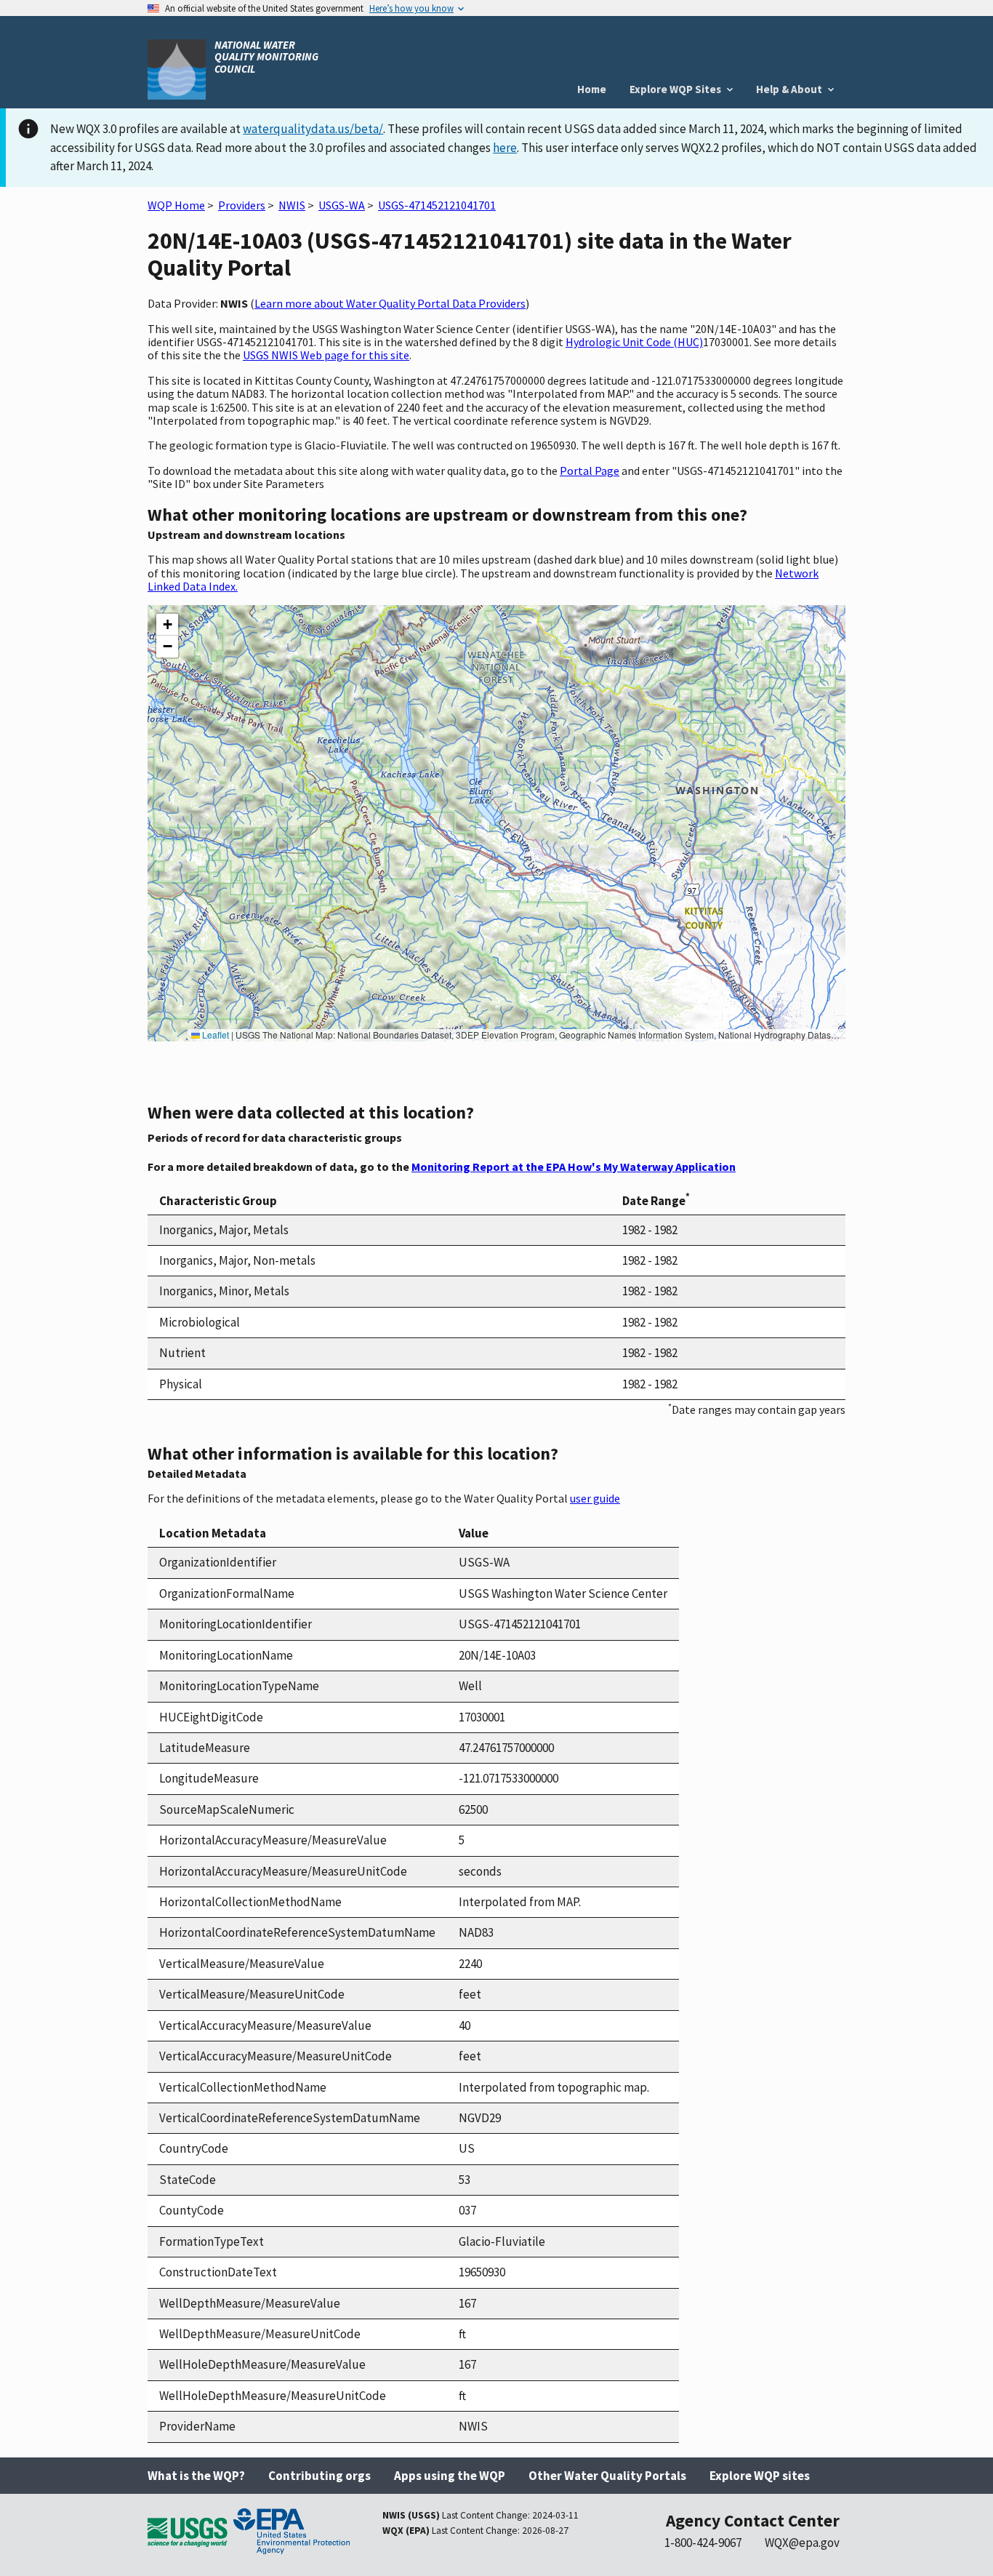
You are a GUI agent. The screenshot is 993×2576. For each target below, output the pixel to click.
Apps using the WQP (450, 2476)
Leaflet (214, 1035)
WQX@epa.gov (802, 2543)
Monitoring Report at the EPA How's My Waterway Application (574, 1167)
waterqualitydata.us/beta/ (313, 129)
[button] (167, 625)
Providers (242, 205)
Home (592, 89)
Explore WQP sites (760, 2476)
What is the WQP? (196, 2476)
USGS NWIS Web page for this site (326, 355)
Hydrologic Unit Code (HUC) (634, 342)
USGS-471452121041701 (437, 205)
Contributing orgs (319, 2476)
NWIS (292, 205)
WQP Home (176, 205)
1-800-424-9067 (703, 2543)
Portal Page (590, 471)
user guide (595, 1498)
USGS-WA (342, 205)
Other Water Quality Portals (607, 2476)
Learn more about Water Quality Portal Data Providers (390, 303)
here (505, 148)
